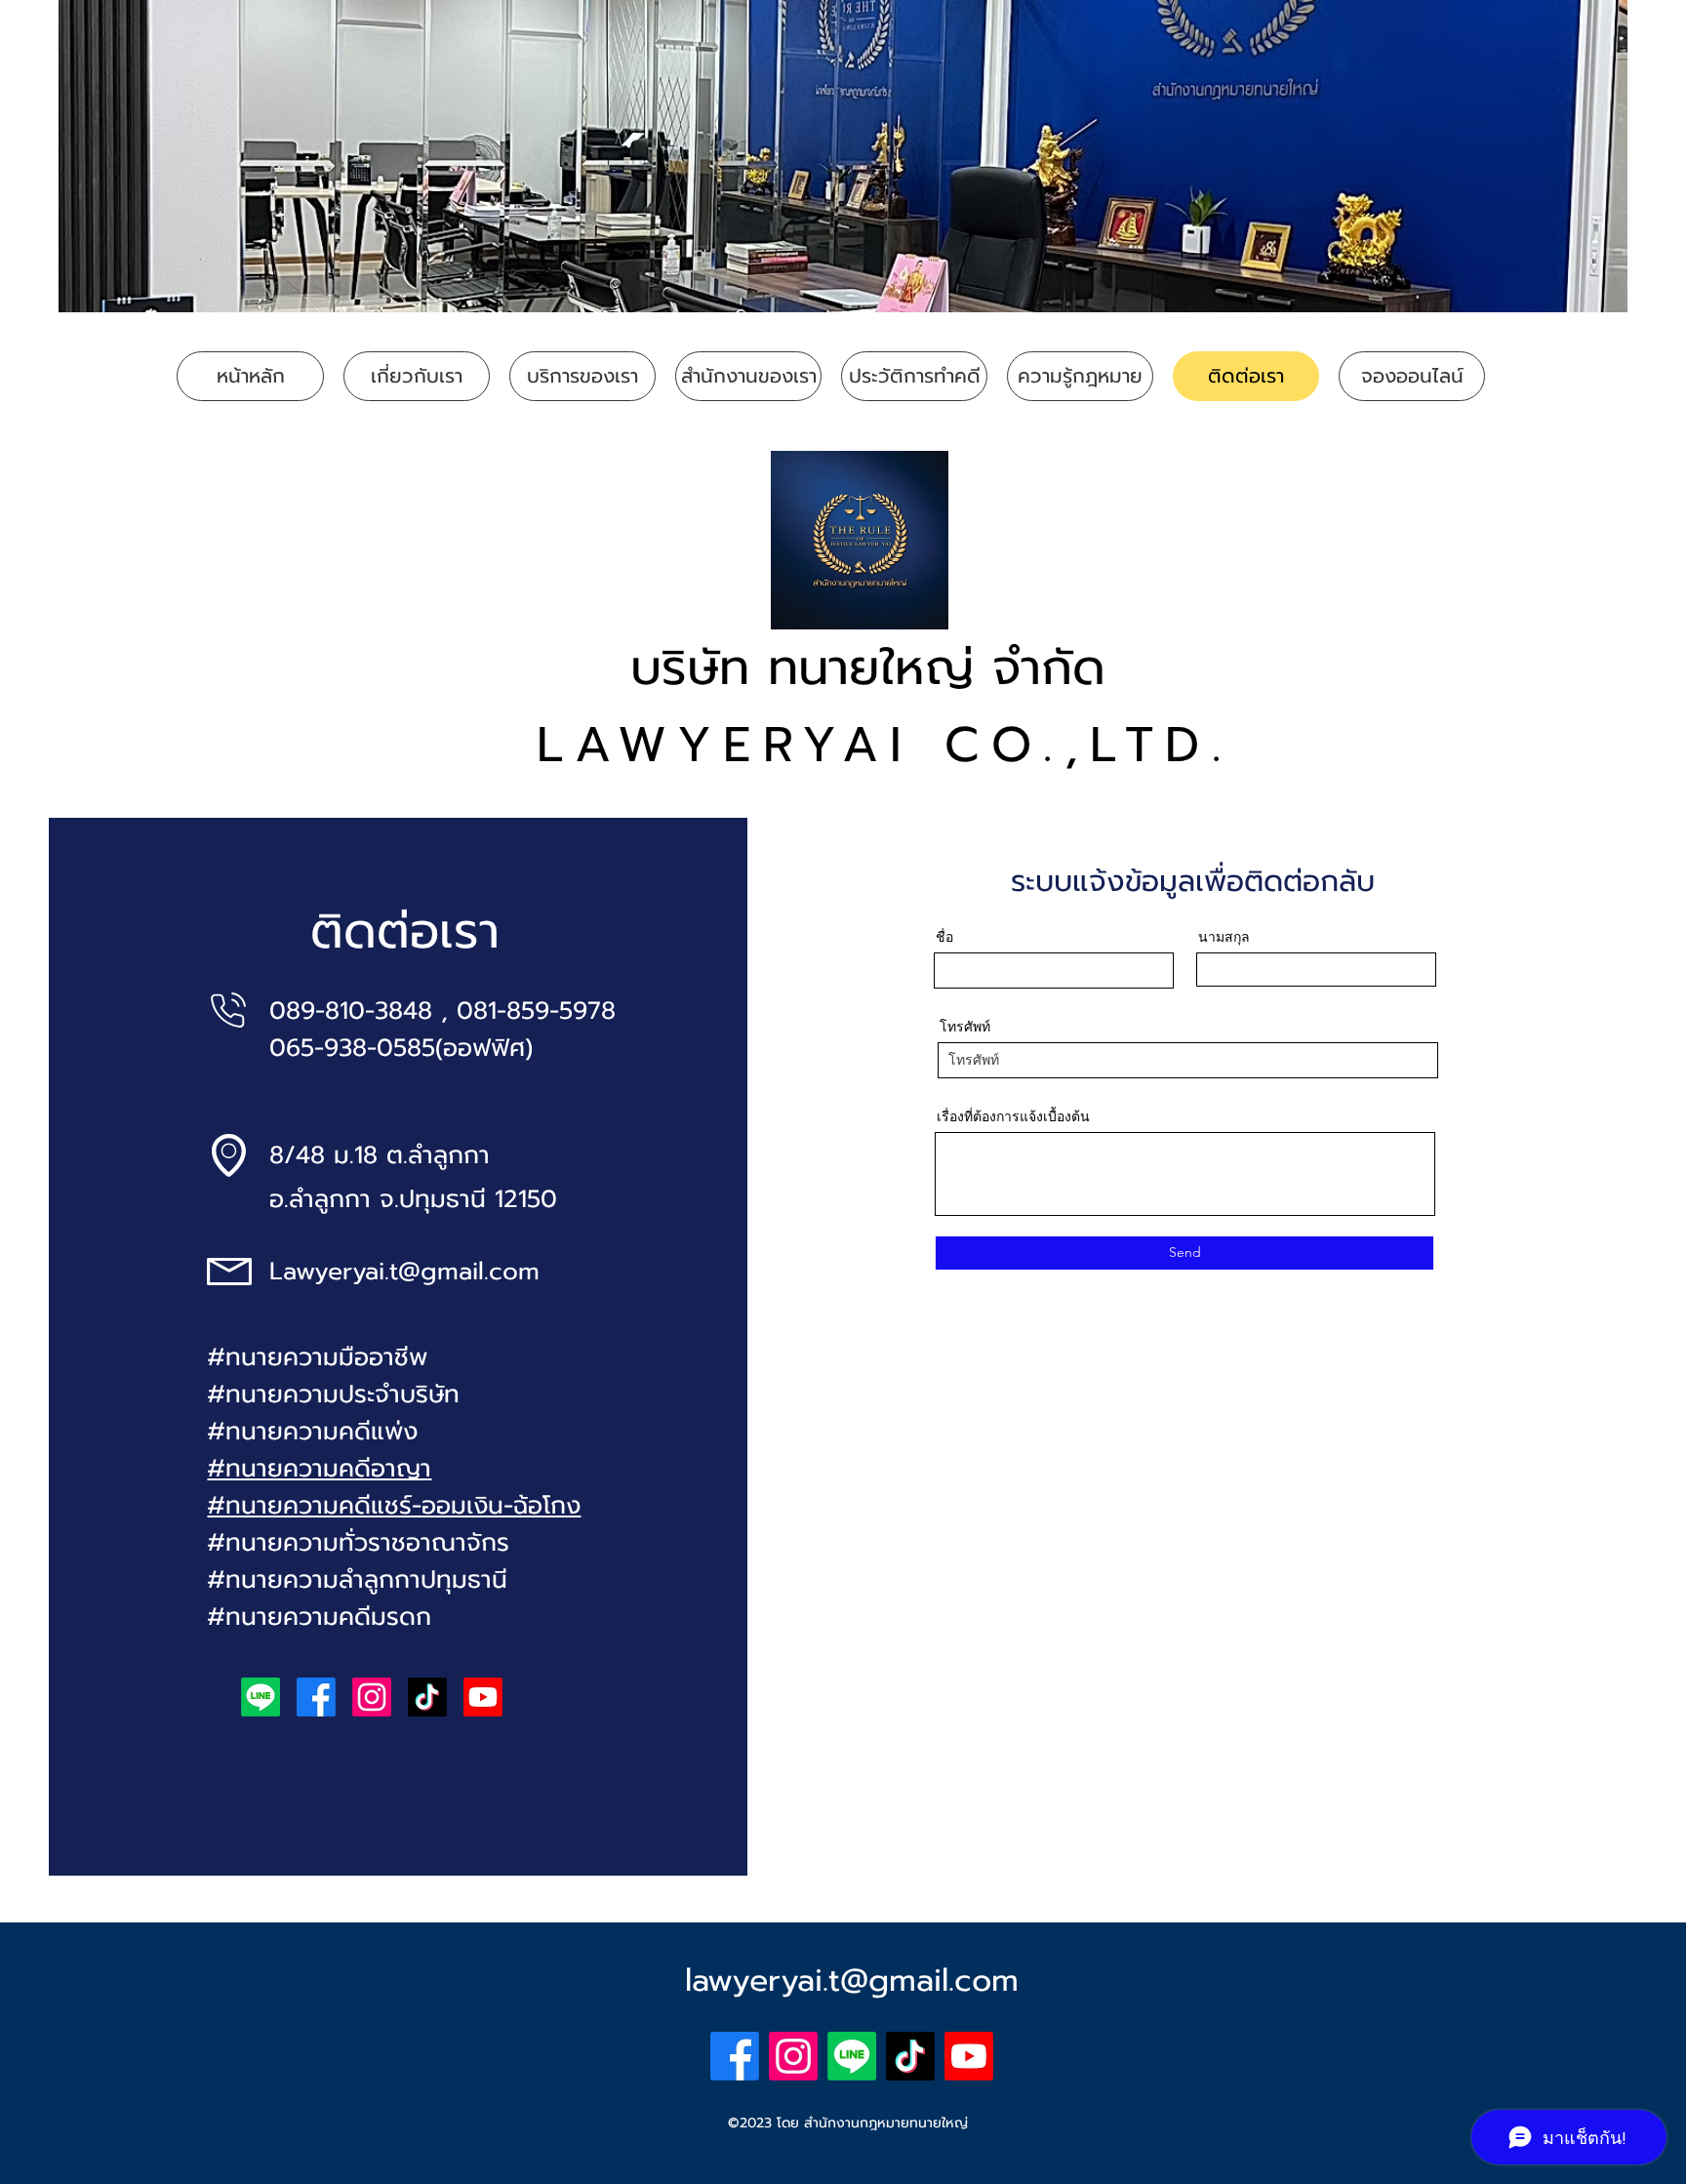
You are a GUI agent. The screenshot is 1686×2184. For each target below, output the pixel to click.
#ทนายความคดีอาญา (319, 1469)
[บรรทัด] (261, 1697)
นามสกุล (1224, 937)
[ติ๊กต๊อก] (427, 1697)
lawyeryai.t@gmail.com (852, 1981)
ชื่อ (944, 937)
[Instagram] (372, 1697)
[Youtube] (483, 1697)
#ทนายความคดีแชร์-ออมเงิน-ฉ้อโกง (394, 1506)
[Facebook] (316, 1697)
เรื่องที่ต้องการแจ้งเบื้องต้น (1013, 1116)
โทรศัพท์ (965, 1027)
